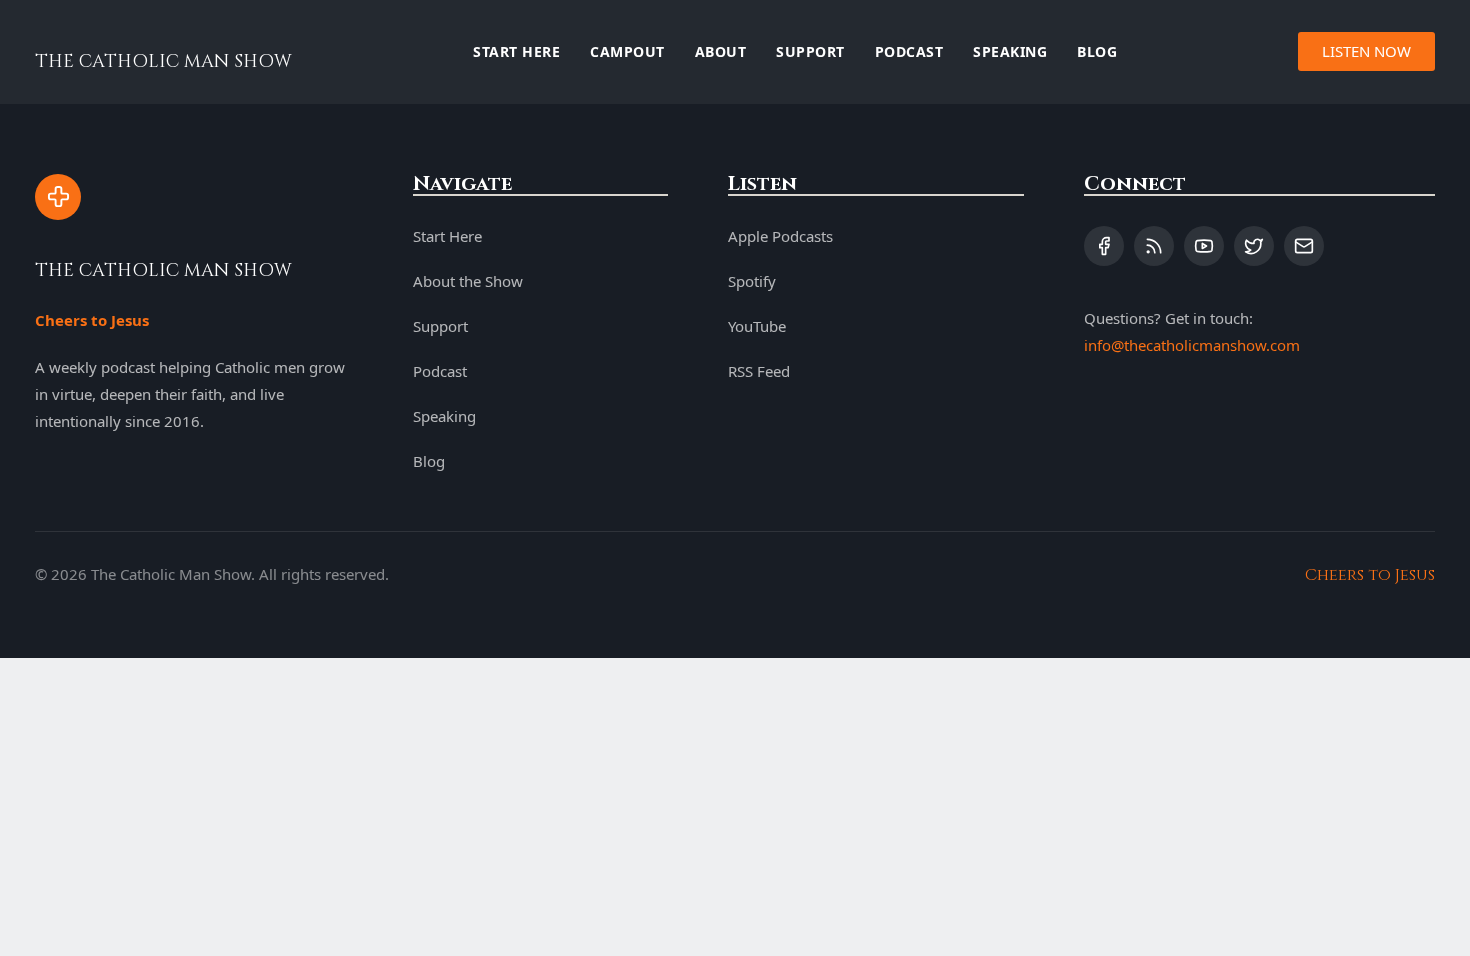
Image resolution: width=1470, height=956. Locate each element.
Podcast (909, 51)
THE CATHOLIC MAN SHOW (163, 61)
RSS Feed (759, 371)
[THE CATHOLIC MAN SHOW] (58, 197)
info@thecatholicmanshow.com (1192, 345)
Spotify (752, 281)
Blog (1097, 51)
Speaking (1010, 51)
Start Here (516, 51)
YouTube (757, 326)
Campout (627, 51)
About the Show (468, 281)
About (721, 51)
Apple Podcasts (780, 236)
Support (810, 51)
